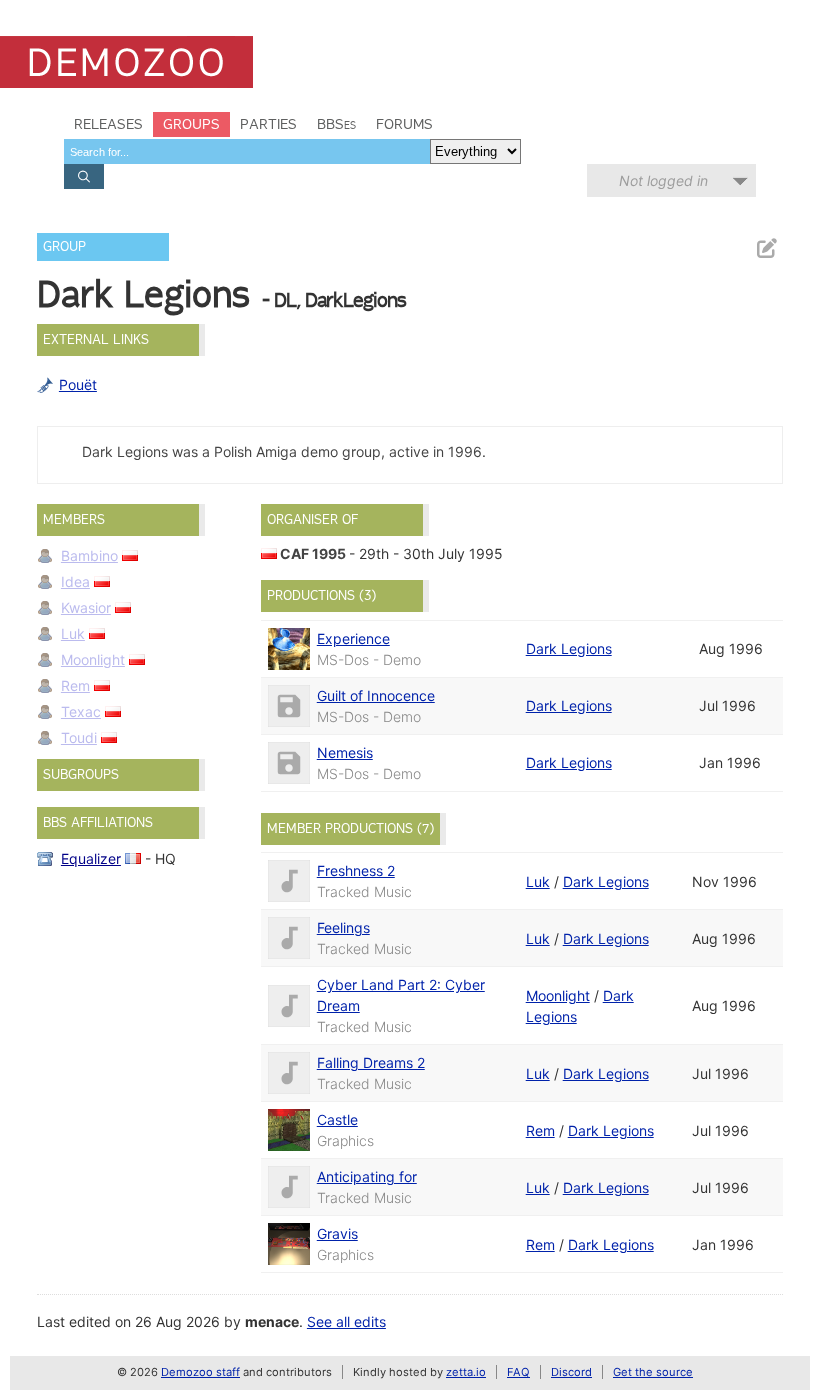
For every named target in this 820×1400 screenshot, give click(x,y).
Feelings (343, 927)
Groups (191, 124)
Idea (75, 581)
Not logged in (663, 180)
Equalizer (91, 858)
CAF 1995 (313, 553)
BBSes (336, 124)
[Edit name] (766, 248)
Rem (75, 685)
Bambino (89, 555)
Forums (404, 124)
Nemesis (345, 752)
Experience (353, 638)
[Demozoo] (126, 62)
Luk (73, 633)
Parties (268, 124)
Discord (571, 1372)
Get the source (653, 1372)
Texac (81, 711)
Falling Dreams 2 (371, 1062)
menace (272, 1321)
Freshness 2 (356, 870)
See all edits (346, 1321)
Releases (108, 124)
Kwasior (86, 607)
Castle (337, 1119)
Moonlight (93, 659)
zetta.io (466, 1372)
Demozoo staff (200, 1372)
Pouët (78, 384)
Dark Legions (569, 648)
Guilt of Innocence (376, 695)
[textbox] (247, 151)
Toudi (79, 737)
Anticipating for (367, 1176)
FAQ (518, 1372)
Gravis (337, 1233)
